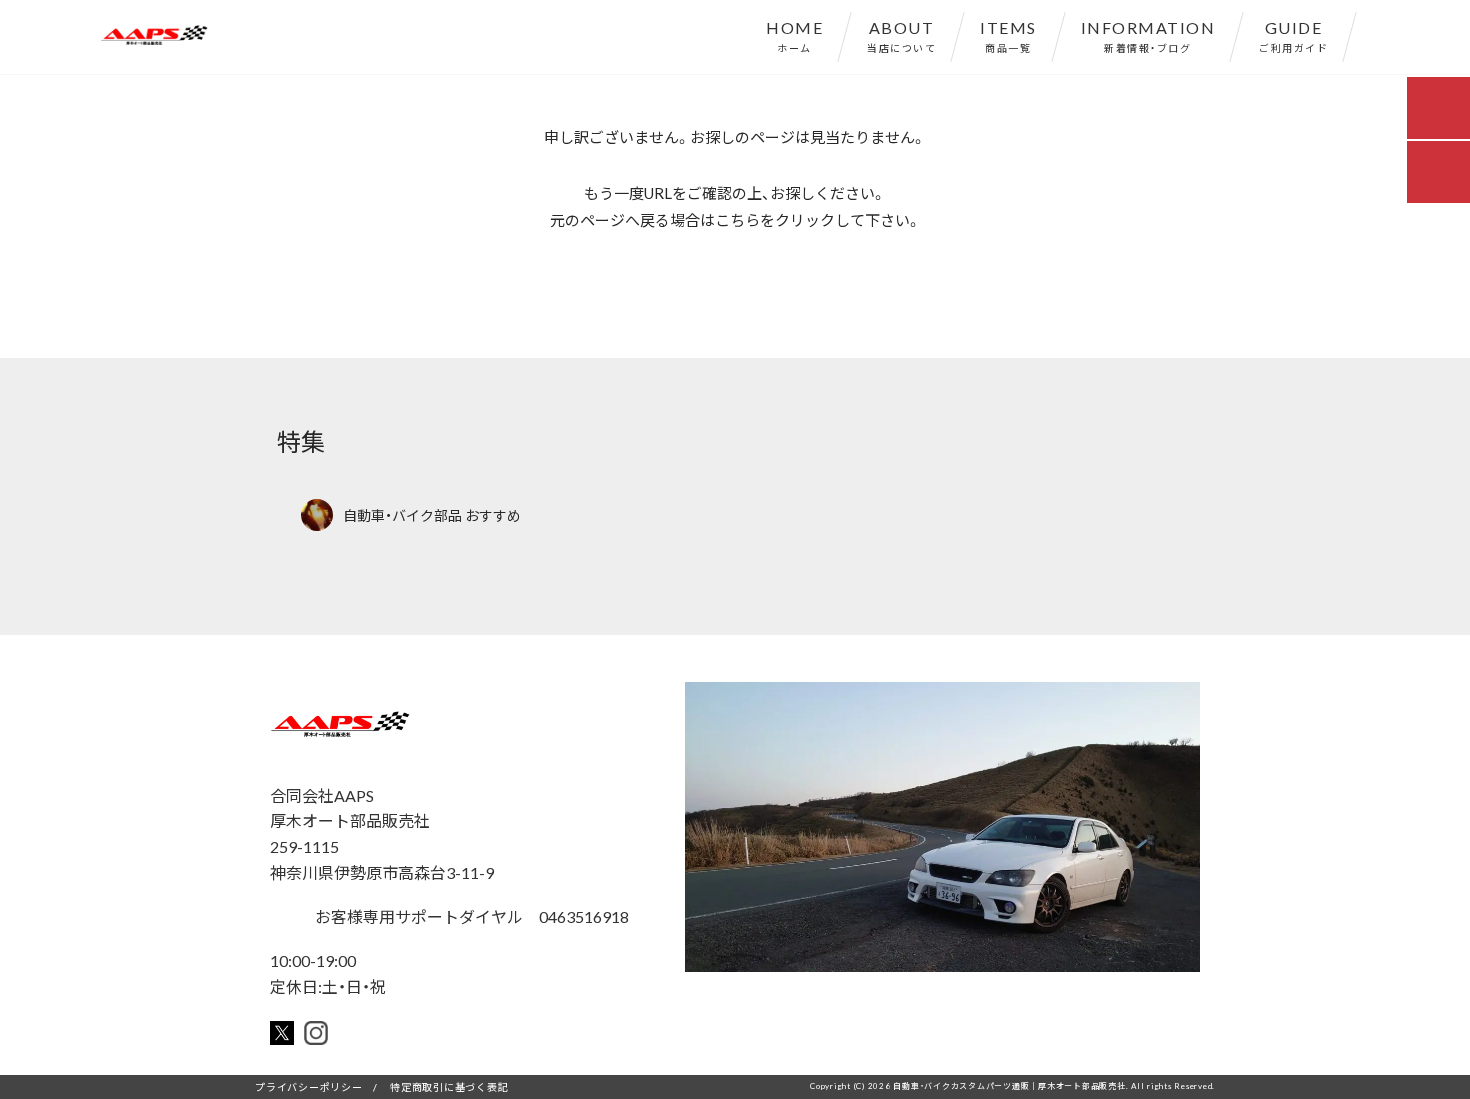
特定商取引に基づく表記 (449, 1086)
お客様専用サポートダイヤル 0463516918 (470, 916)
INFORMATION (1148, 35)
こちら (737, 220)
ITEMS (1008, 35)
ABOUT (901, 35)
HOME (794, 35)
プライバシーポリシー (309, 1086)
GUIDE (1293, 35)
